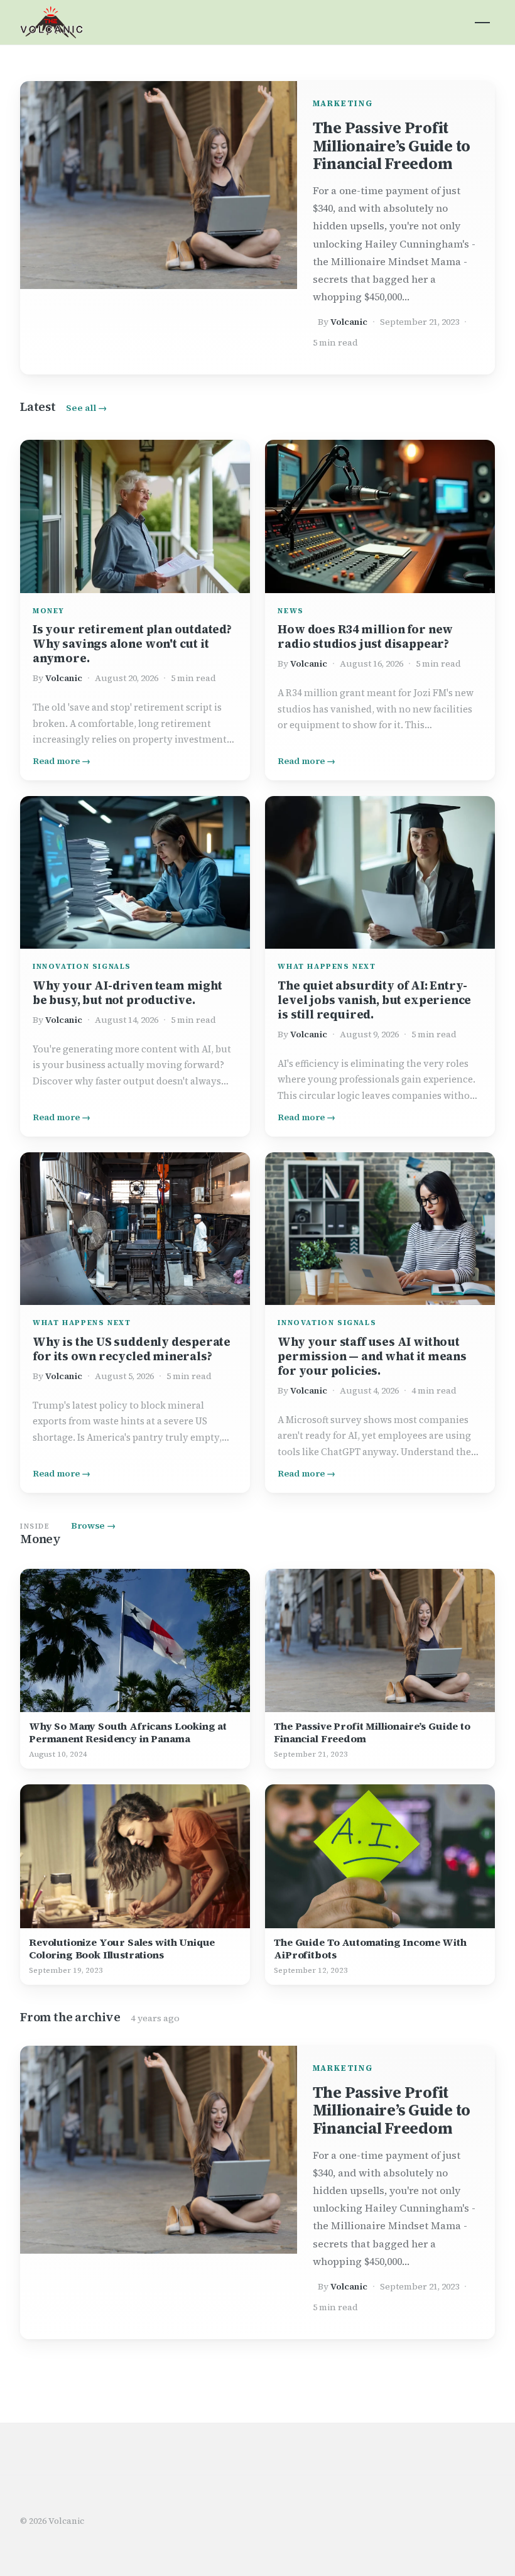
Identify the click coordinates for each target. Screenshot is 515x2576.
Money (49, 611)
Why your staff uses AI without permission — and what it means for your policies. (372, 1356)
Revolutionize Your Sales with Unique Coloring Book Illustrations (122, 1948)
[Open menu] (482, 23)
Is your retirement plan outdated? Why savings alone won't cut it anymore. (132, 644)
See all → (86, 408)
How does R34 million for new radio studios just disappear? (365, 636)
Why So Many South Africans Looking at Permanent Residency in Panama (128, 1732)
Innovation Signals (82, 966)
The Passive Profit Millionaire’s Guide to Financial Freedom (392, 146)
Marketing (343, 103)
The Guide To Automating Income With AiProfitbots (370, 1948)
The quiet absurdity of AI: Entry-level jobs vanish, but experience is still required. (374, 1000)
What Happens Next (327, 966)
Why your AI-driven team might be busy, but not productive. (127, 993)
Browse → (93, 1525)
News (290, 611)
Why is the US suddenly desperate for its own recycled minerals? (132, 1349)
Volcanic (349, 322)
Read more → (62, 761)
